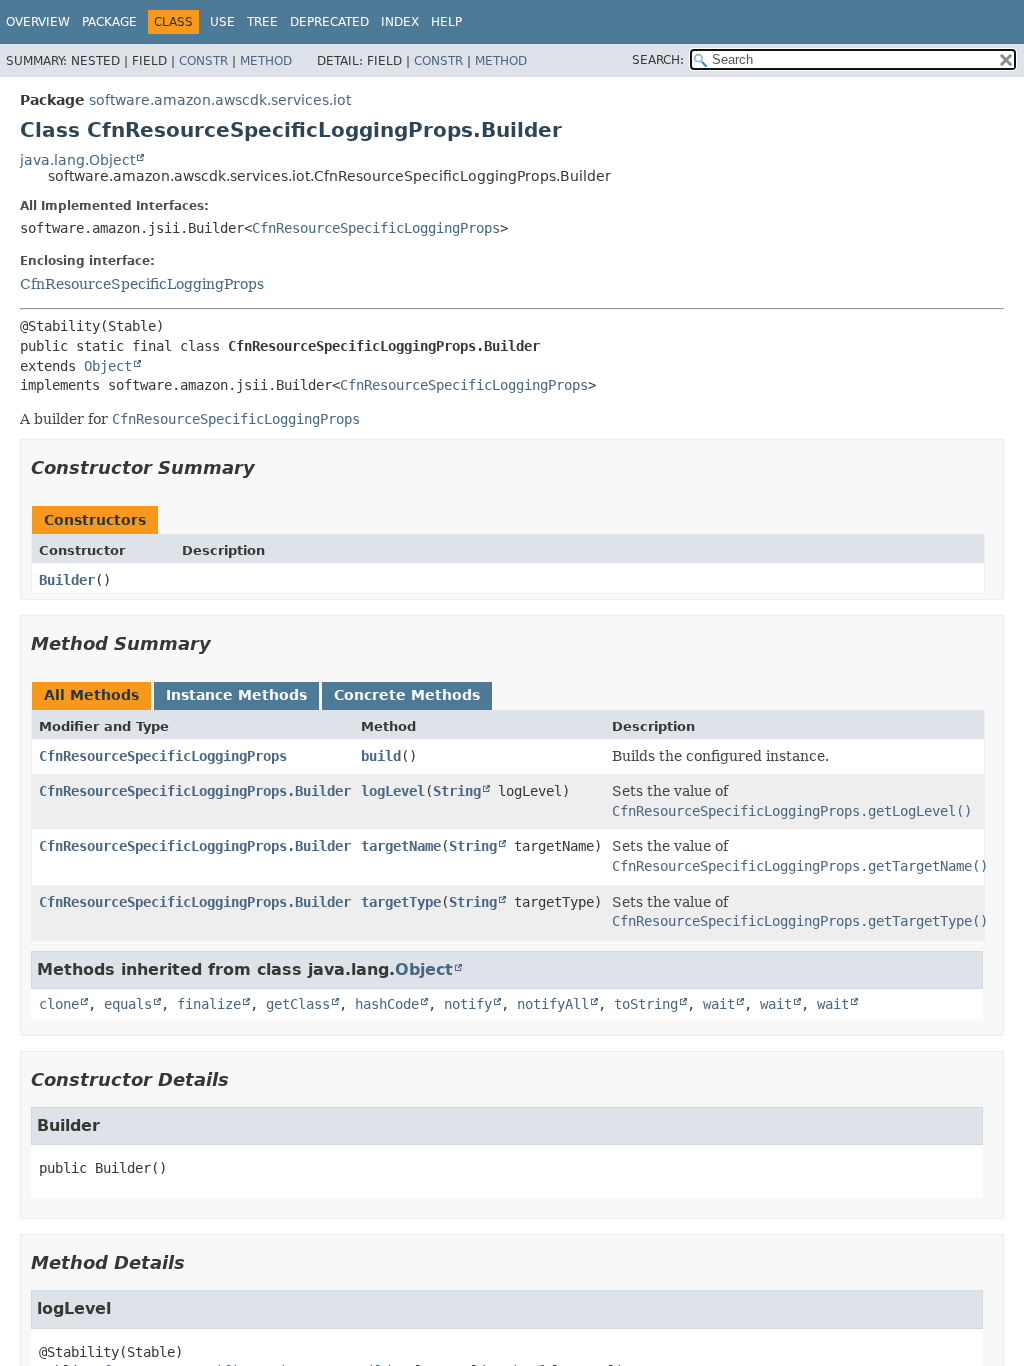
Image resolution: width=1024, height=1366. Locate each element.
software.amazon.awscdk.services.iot (220, 100)
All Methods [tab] (91, 695)
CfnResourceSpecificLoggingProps (376, 228)
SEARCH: (658, 60)
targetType (401, 902)
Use (222, 22)
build (381, 756)
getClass (298, 1004)
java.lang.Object (77, 160)
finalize (209, 1004)
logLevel (393, 791)
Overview (38, 22)
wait (719, 1004)
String (457, 791)
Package (109, 22)
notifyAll (553, 1004)
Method (266, 61)
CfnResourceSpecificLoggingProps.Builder (195, 791)
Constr (203, 61)
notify (468, 1004)
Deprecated (329, 22)
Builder (67, 580)
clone (59, 1004)
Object (108, 366)
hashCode (387, 1004)
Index (400, 22)
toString (646, 1004)
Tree (262, 22)
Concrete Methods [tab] (407, 695)
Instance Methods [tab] (236, 695)
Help (446, 22)
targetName (401, 846)
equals (128, 1004)
